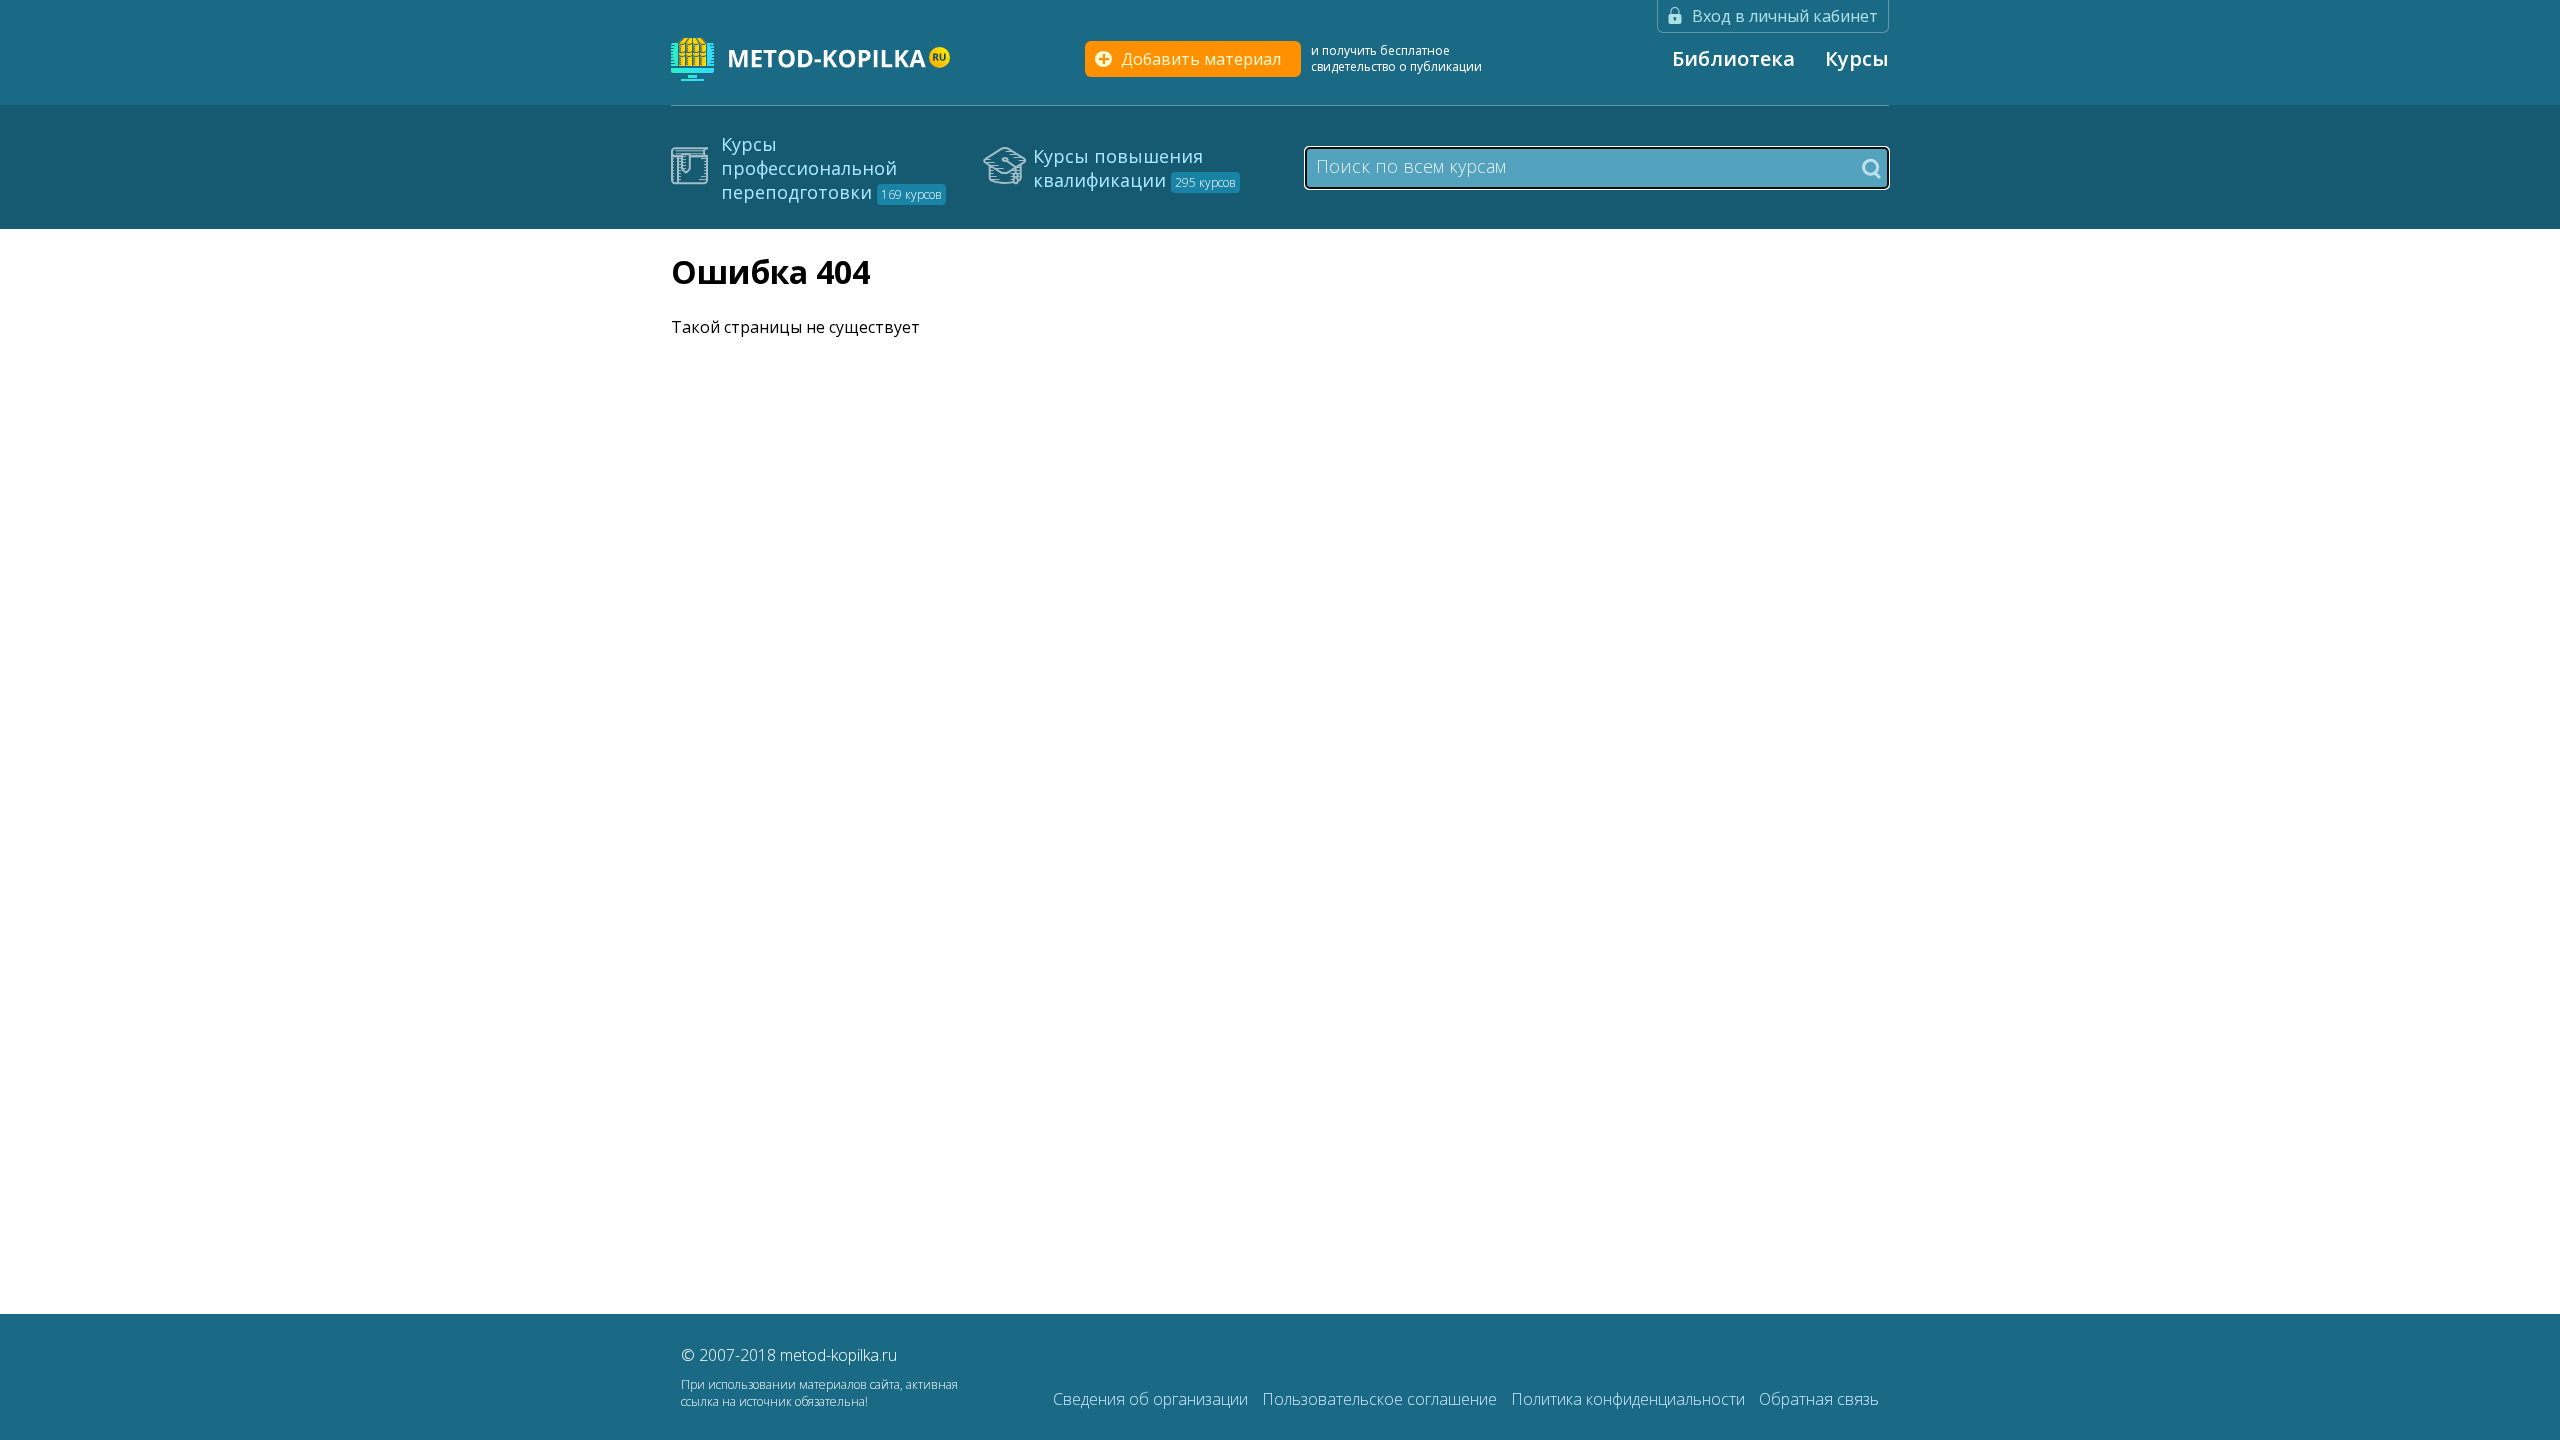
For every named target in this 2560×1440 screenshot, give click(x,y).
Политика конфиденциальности (1630, 1399)
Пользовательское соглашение (1381, 1399)
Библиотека (1733, 58)
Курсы (1857, 58)
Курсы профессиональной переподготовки (831, 168)
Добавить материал (1201, 59)
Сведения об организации (1152, 1399)
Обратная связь (1819, 1399)
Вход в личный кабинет (1785, 16)
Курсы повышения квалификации (1134, 168)
